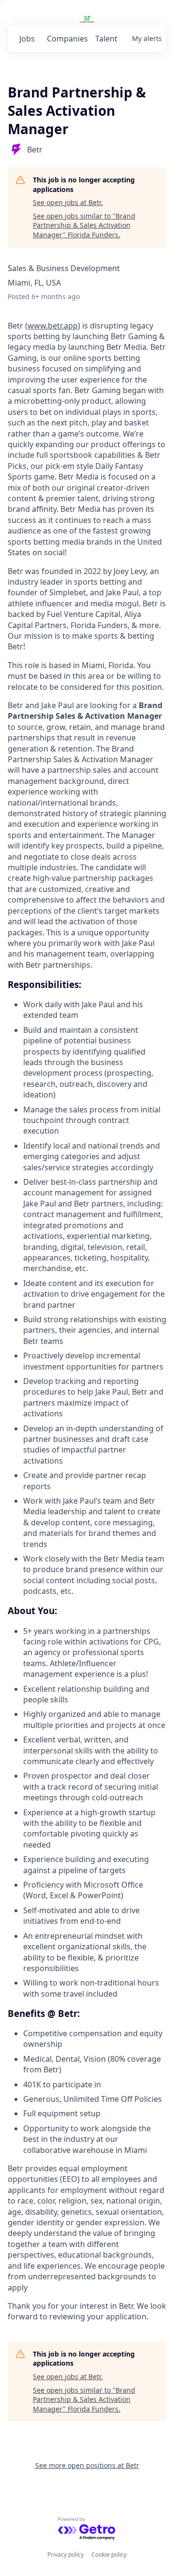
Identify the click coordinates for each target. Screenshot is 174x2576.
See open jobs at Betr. (68, 202)
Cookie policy (109, 2555)
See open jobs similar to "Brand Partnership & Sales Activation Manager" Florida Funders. (84, 225)
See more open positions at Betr (87, 2465)
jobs (27, 39)
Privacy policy (65, 2555)
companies (67, 39)
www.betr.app (53, 326)
